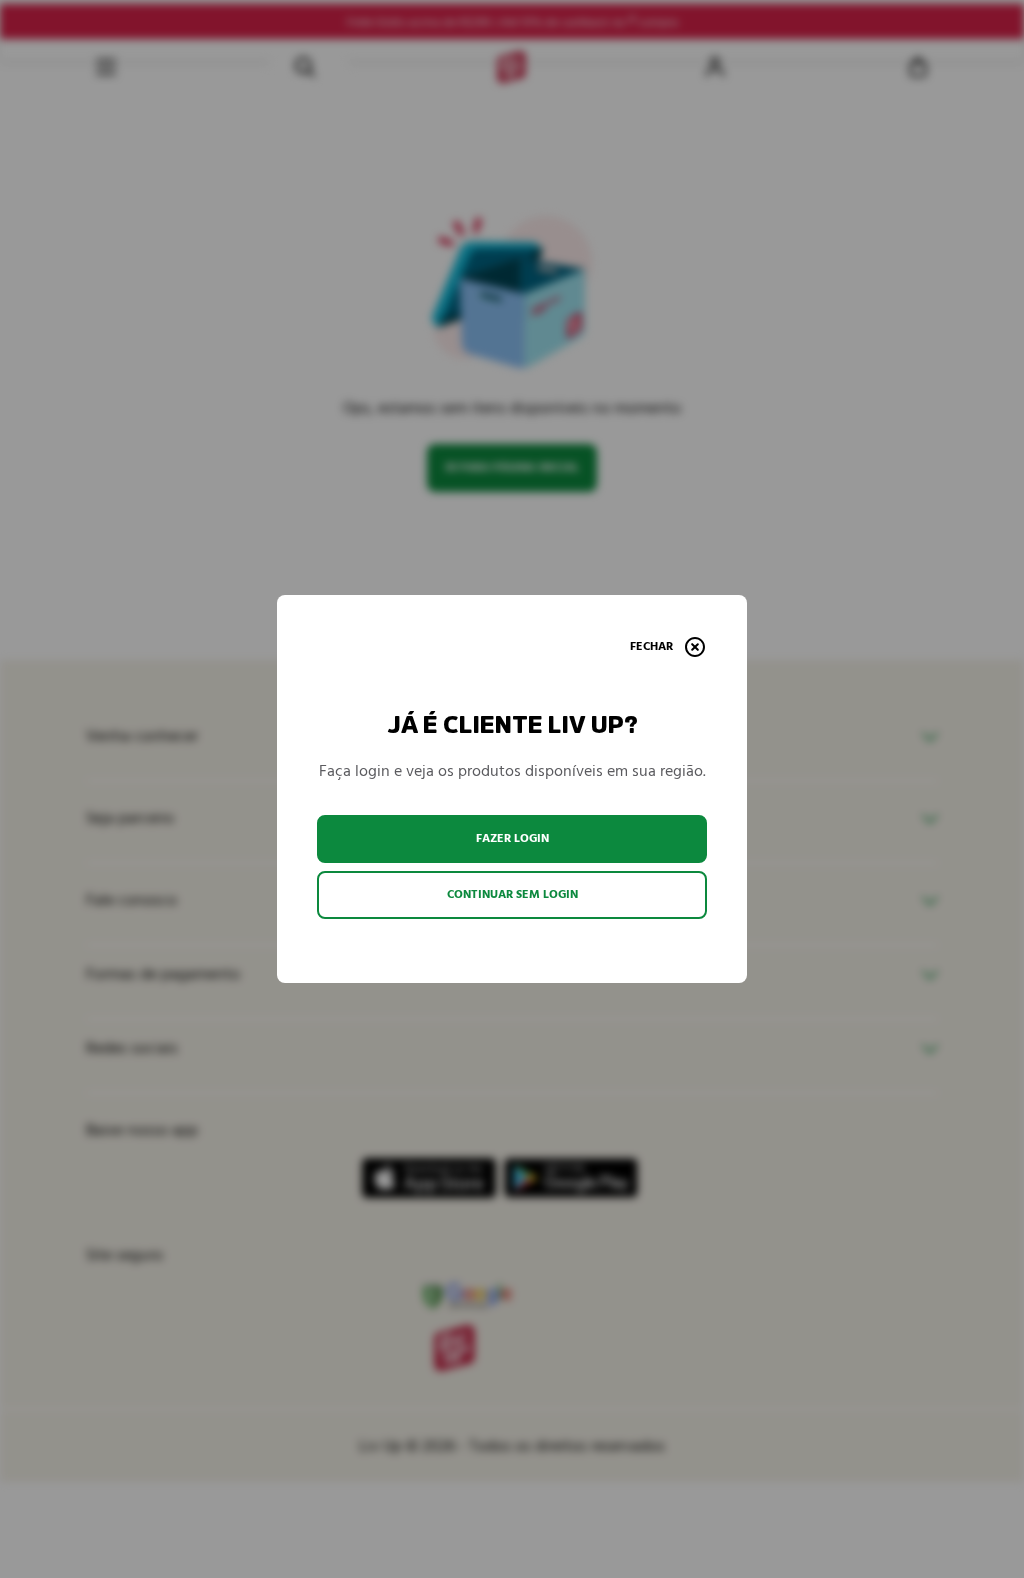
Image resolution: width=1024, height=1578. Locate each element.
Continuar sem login (512, 894)
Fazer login (512, 838)
